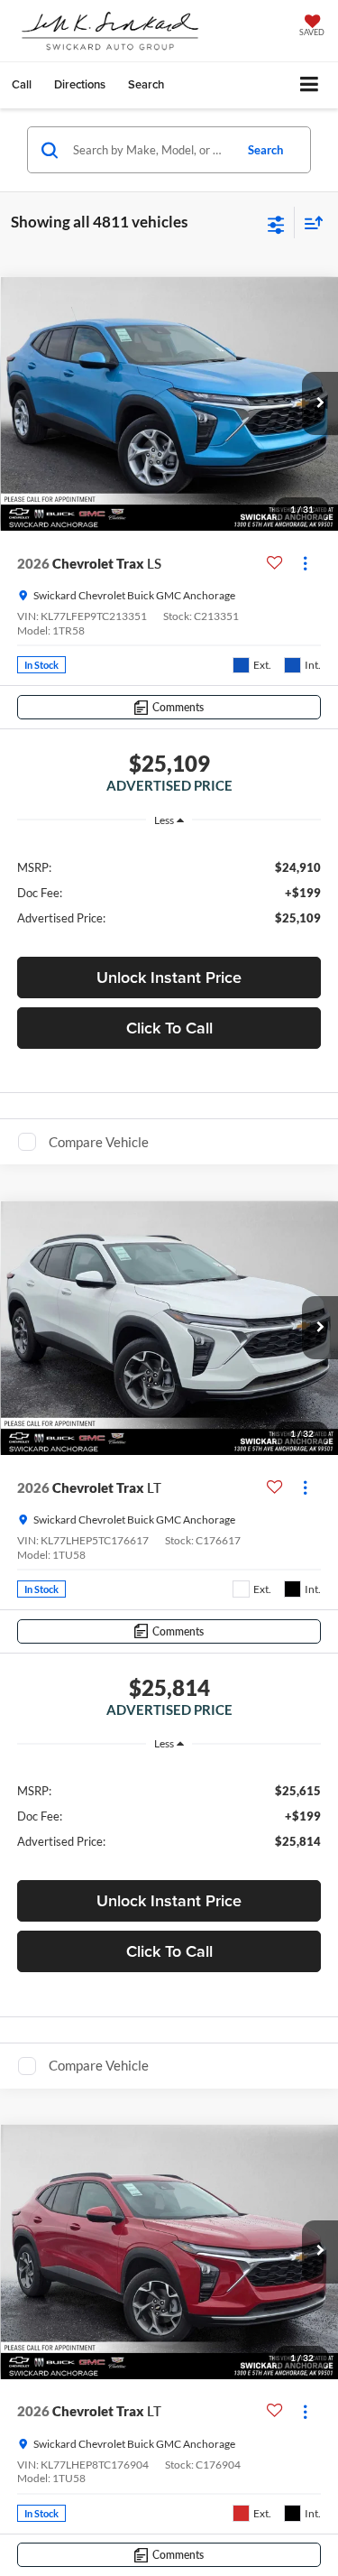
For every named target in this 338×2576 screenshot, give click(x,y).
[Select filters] (276, 223)
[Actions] (305, 564)
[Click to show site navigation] (310, 85)
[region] (169, 891)
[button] (22, 84)
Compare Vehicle (99, 1142)
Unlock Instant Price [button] (169, 977)
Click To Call (169, 1028)
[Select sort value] (309, 222)
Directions (80, 84)
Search (265, 150)
